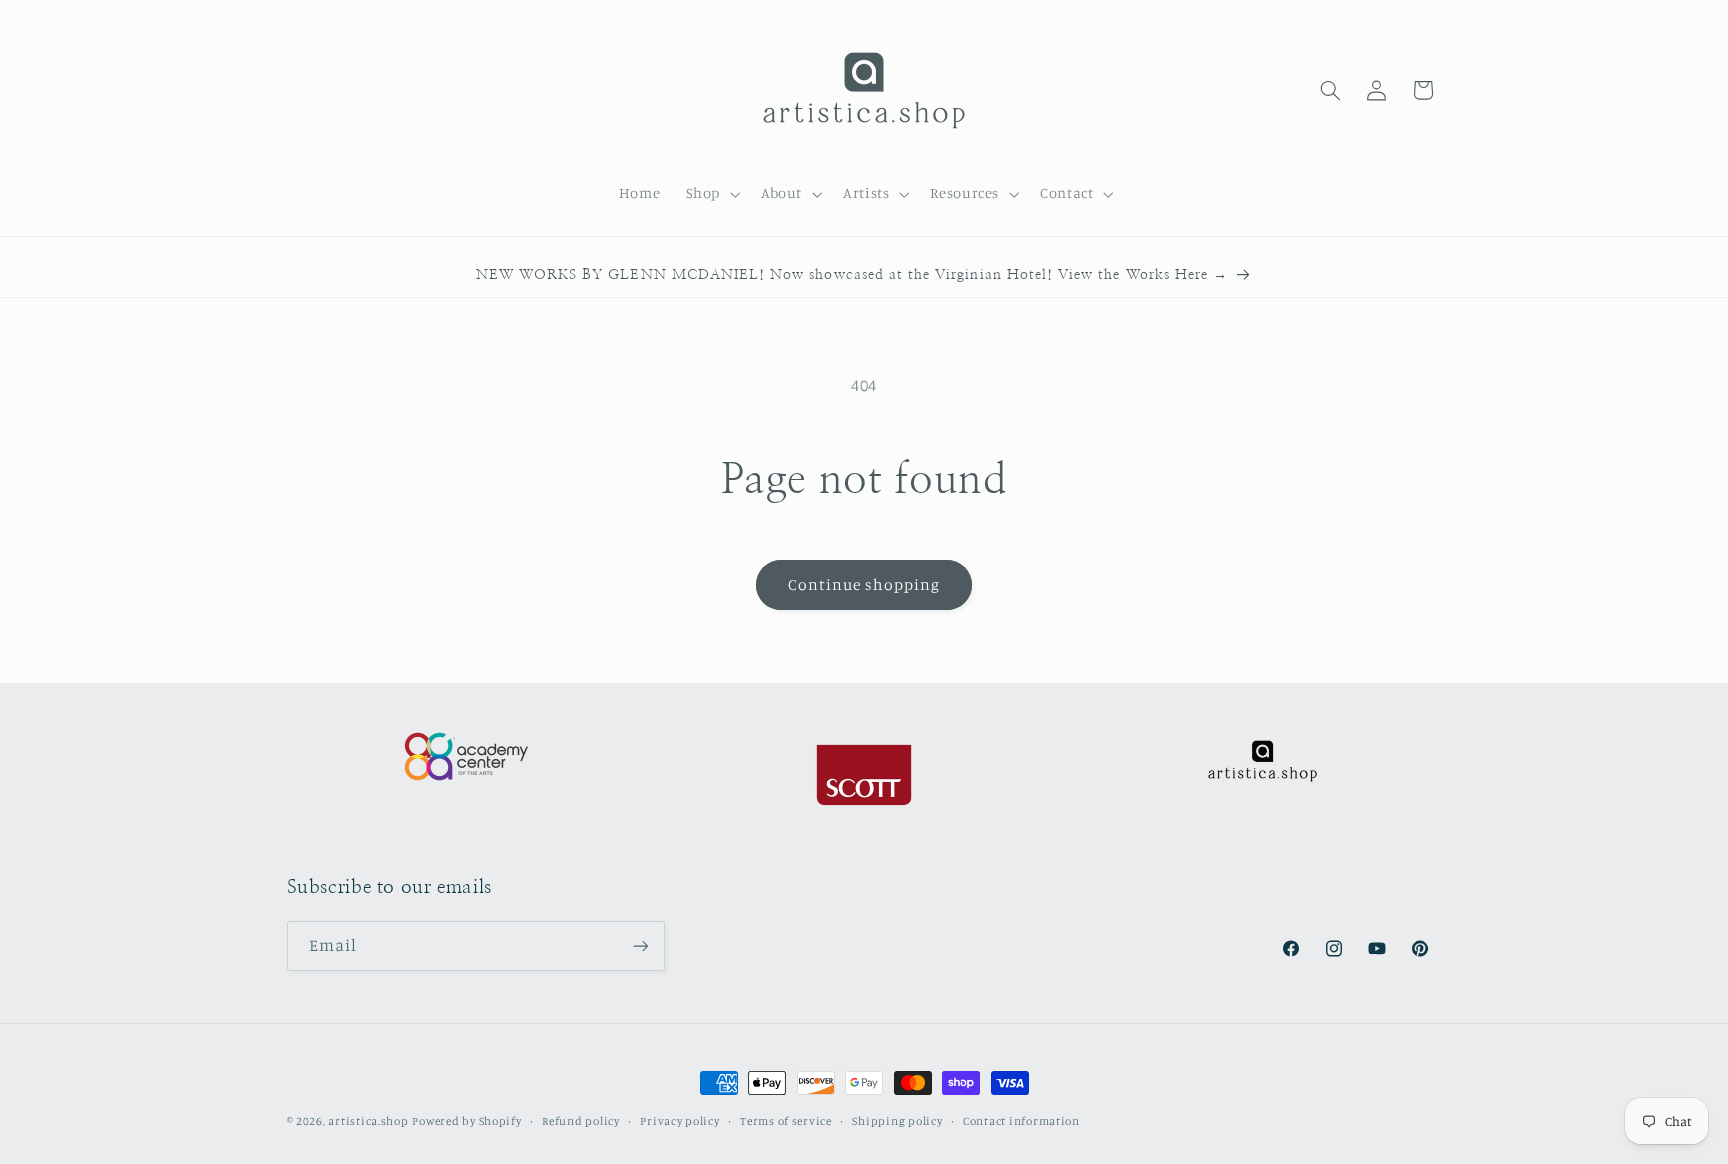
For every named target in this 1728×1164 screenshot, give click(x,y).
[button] (710, 194)
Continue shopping (864, 584)
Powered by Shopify (466, 1121)
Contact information (1021, 1121)
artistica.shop (368, 1121)
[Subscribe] (640, 945)
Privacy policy (679, 1121)
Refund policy (581, 1121)
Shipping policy (897, 1121)
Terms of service (786, 1121)
